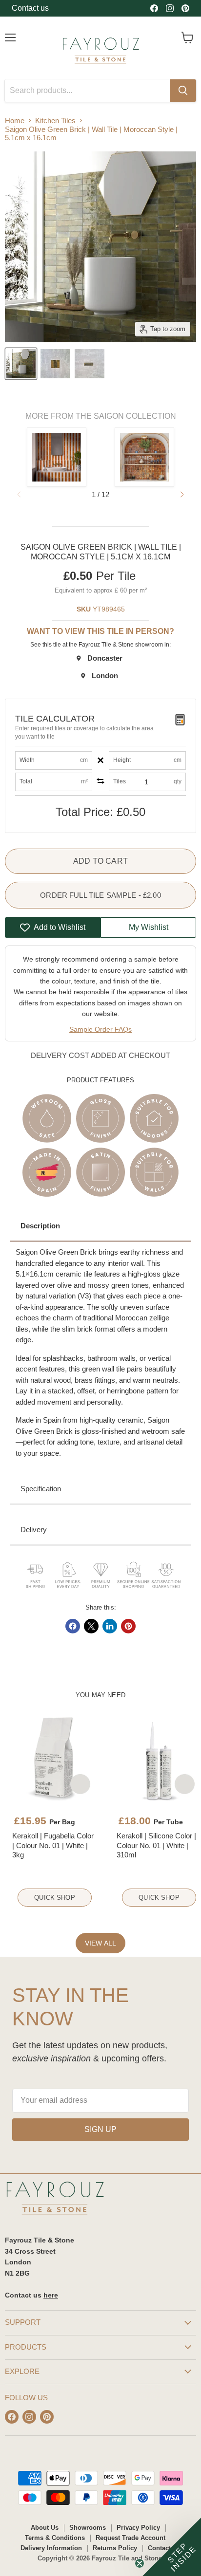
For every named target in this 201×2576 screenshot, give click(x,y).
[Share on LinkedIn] (110, 1626)
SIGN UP (100, 2129)
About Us (45, 2528)
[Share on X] (91, 1626)
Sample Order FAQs (100, 1029)
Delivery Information (51, 2548)
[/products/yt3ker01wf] (55, 1759)
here (51, 2295)
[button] (182, 495)
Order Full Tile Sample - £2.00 (100, 895)
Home (15, 120)
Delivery (34, 1529)
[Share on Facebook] (73, 1626)
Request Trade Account (131, 2538)
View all (100, 1943)
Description (40, 1226)
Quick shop (54, 1898)
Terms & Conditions (55, 2538)
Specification (41, 1489)
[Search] (183, 91)
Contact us (30, 8)
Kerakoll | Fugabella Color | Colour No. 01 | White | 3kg (53, 1845)
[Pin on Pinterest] (128, 1626)
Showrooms (88, 2528)
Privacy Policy (138, 2528)
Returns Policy (115, 2548)
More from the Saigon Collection (101, 416)
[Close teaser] (140, 2563)
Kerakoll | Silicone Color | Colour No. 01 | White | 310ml (156, 1845)
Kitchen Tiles (55, 120)
